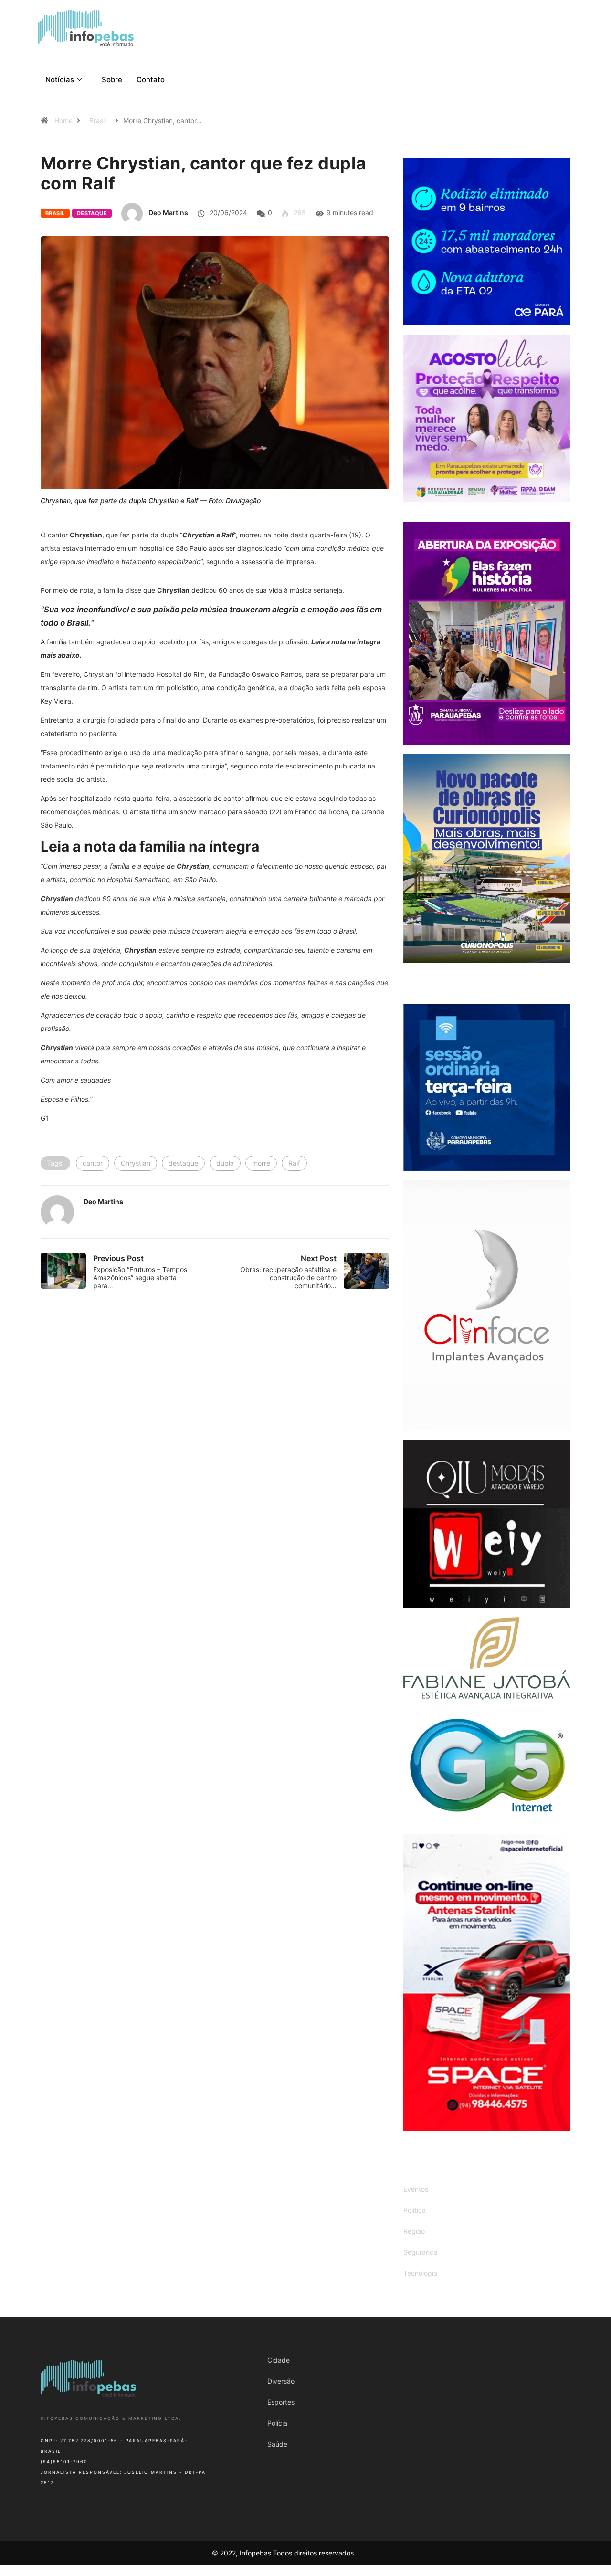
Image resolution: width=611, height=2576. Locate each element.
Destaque (92, 213)
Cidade (279, 2360)
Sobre (112, 79)
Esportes (281, 2402)
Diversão (281, 2381)
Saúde (277, 2444)
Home (63, 121)
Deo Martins (168, 213)
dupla (225, 1163)
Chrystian (136, 1163)
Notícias (60, 79)
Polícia (277, 2423)
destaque (183, 1163)
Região (414, 2231)
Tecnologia (420, 2273)
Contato (151, 79)
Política (415, 2210)
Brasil (98, 121)
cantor (93, 1163)
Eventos (416, 2189)
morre (261, 1163)
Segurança (420, 2252)
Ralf (294, 1163)
